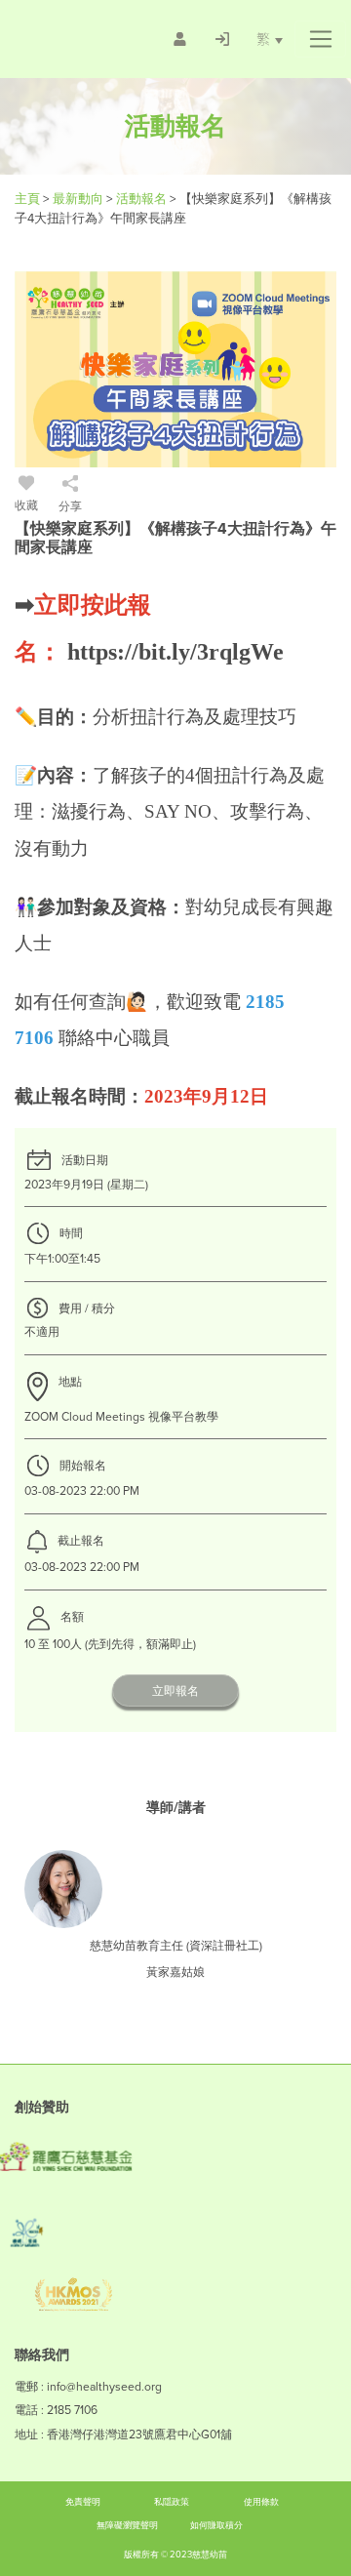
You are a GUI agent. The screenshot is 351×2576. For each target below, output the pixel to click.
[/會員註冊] (180, 39)
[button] (320, 39)
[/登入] (222, 39)
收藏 (26, 505)
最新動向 (79, 199)
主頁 (27, 199)
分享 (70, 506)
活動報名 (143, 199)
